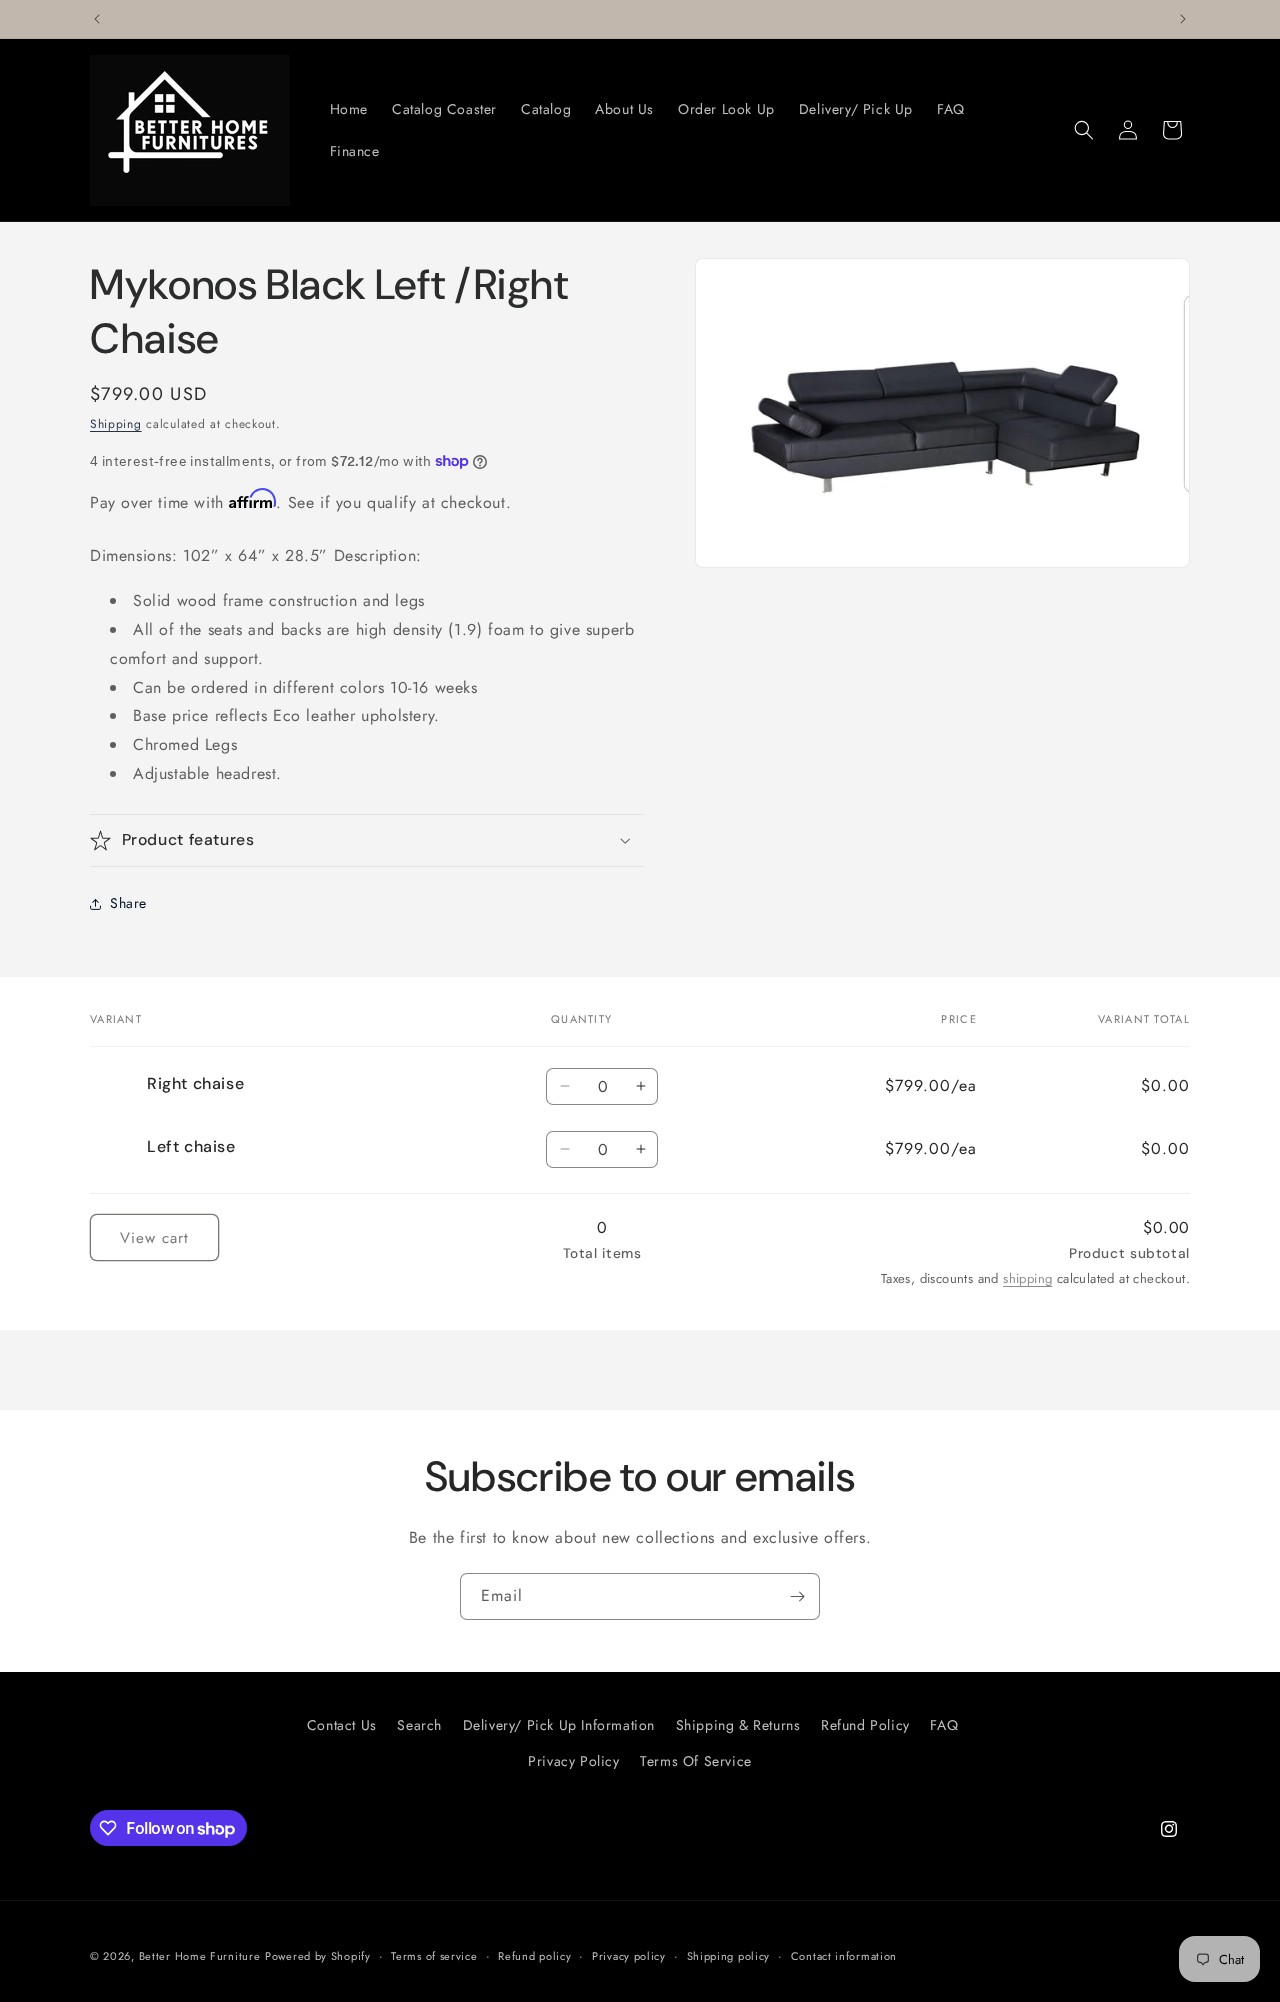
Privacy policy (629, 1956)
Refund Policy (865, 1725)
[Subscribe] (797, 1596)
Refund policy (534, 1956)
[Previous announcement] (97, 19)
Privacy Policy (573, 1760)
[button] (1084, 130)
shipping (1027, 1277)
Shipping (116, 424)
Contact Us (342, 1725)
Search (419, 1725)
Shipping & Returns (738, 1725)
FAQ (944, 1725)
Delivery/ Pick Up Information (559, 1725)
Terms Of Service (696, 1760)
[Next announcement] (1183, 19)
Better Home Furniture (200, 1956)
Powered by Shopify (318, 1956)
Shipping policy (729, 1956)
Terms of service (434, 1956)
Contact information (844, 1956)
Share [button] (128, 903)
